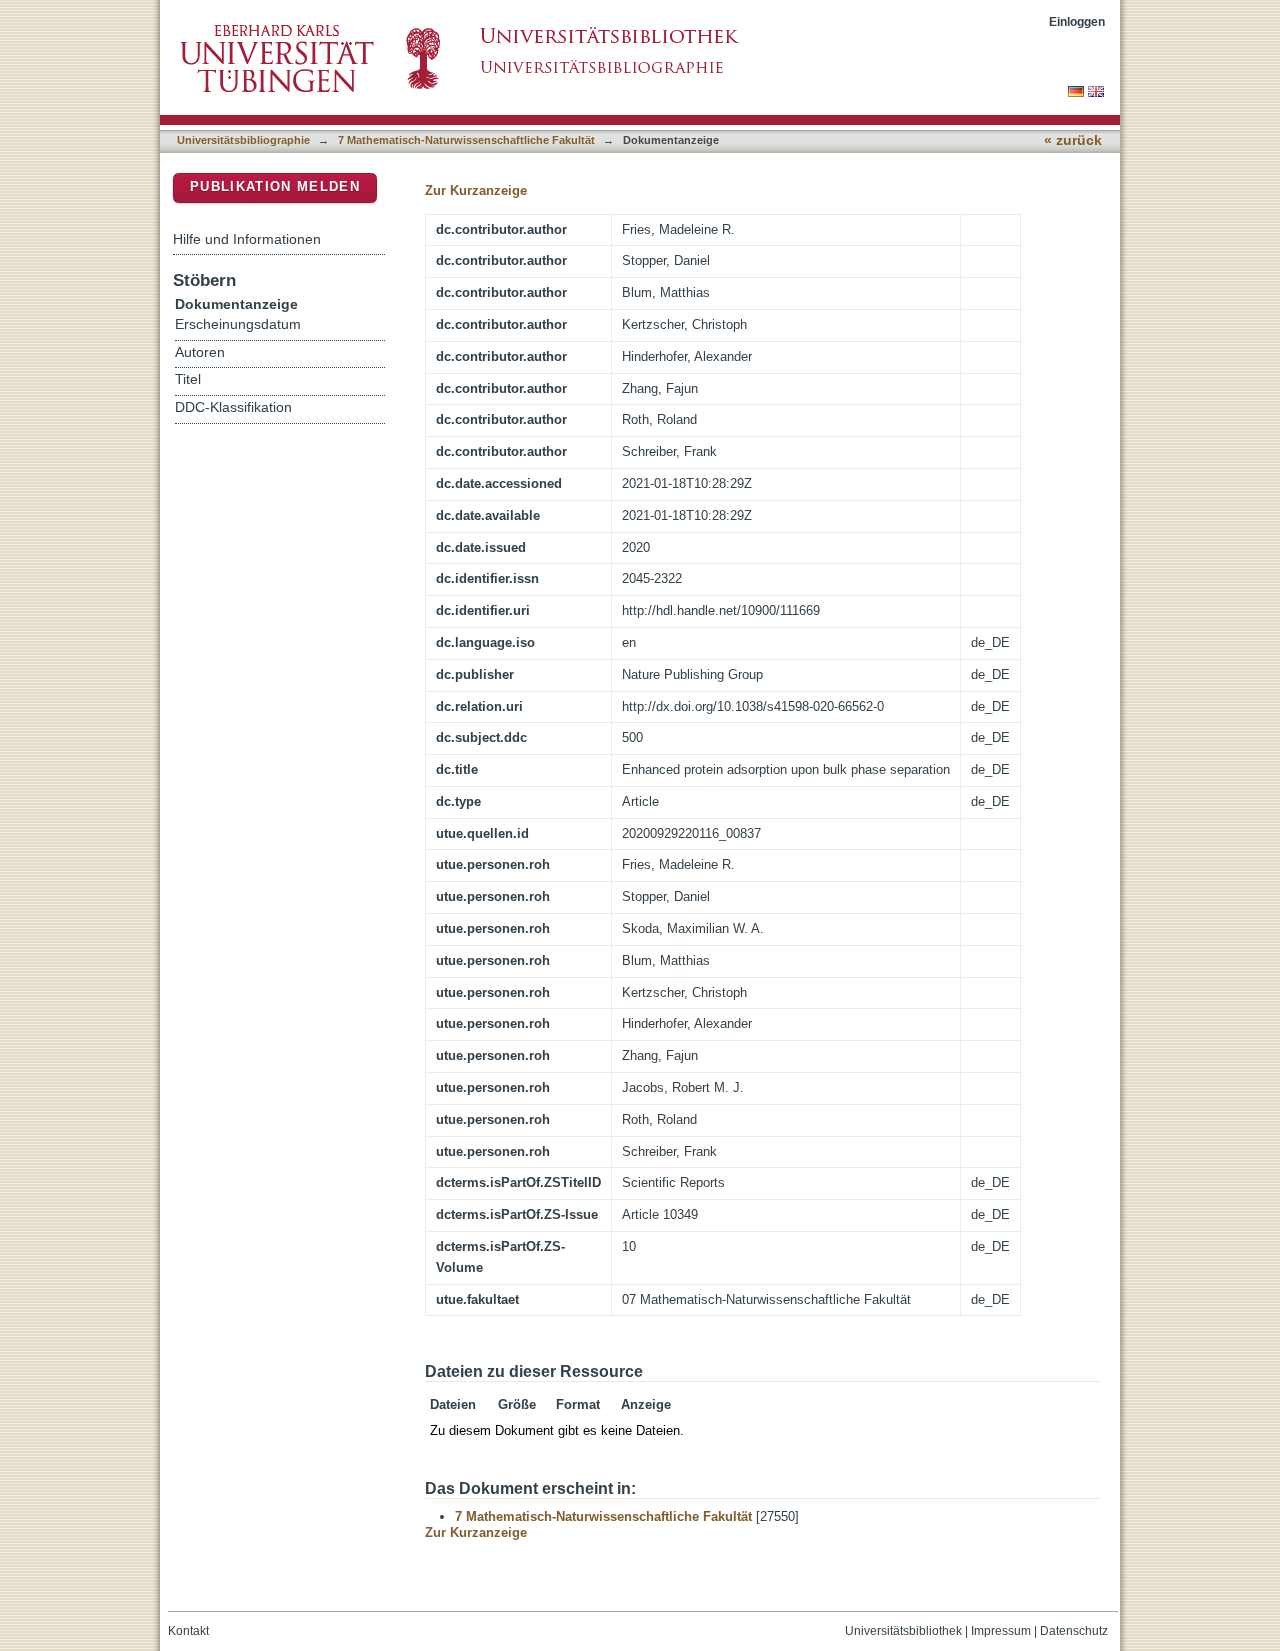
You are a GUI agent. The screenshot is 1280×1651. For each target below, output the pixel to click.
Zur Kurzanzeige (476, 190)
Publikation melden (275, 186)
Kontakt (188, 1631)
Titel (188, 379)
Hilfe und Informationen (247, 239)
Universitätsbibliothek (903, 1631)
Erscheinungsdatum (238, 324)
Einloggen (1077, 21)
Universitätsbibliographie (243, 140)
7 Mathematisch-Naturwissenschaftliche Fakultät (466, 140)
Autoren (200, 352)
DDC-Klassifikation (233, 407)
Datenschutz (1074, 1631)
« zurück (1073, 140)
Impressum (1001, 1631)
